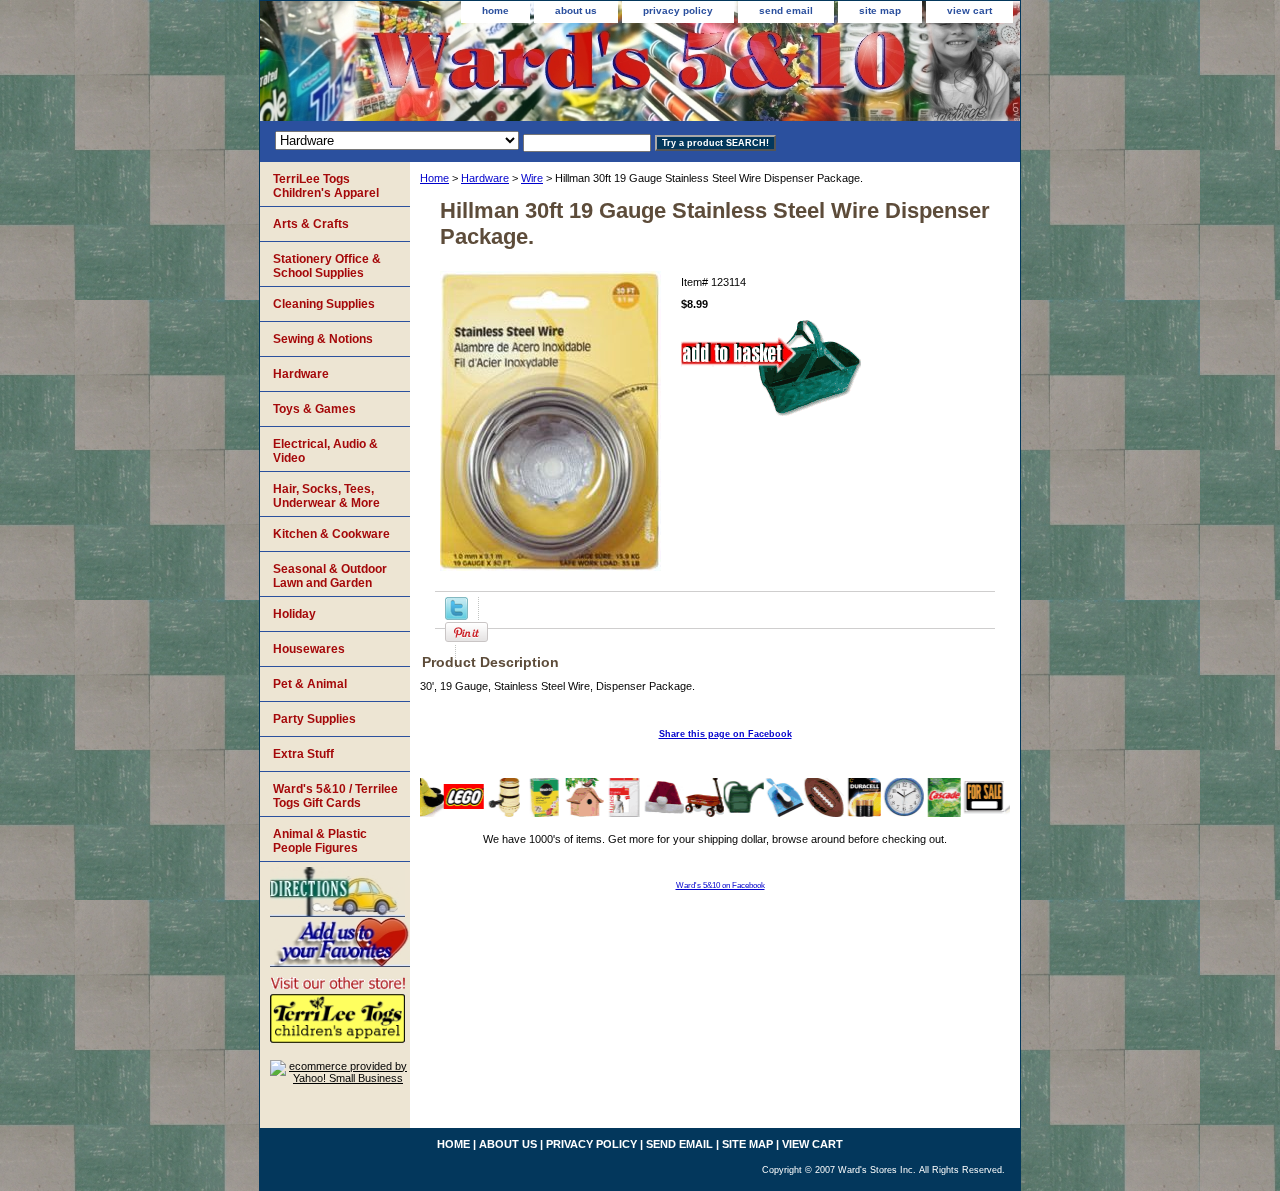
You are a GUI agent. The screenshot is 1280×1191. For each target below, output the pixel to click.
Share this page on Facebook (725, 734)
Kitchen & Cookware (331, 534)
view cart (969, 10)
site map (880, 10)
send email (786, 10)
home (495, 10)
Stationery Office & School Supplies (327, 266)
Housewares (309, 649)
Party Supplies (314, 719)
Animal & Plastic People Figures (320, 841)
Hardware (485, 178)
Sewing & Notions (323, 339)
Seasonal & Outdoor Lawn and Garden (330, 576)
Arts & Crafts (311, 224)
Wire (532, 178)
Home (434, 178)
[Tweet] (456, 616)
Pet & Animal (310, 684)
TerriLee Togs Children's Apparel (326, 186)
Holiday (294, 614)
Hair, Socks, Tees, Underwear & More (326, 496)
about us (576, 10)
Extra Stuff (303, 754)
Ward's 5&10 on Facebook (720, 885)
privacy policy (678, 10)
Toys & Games (314, 409)
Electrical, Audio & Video (325, 451)
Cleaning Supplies (324, 304)
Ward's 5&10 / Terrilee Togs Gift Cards (335, 796)
